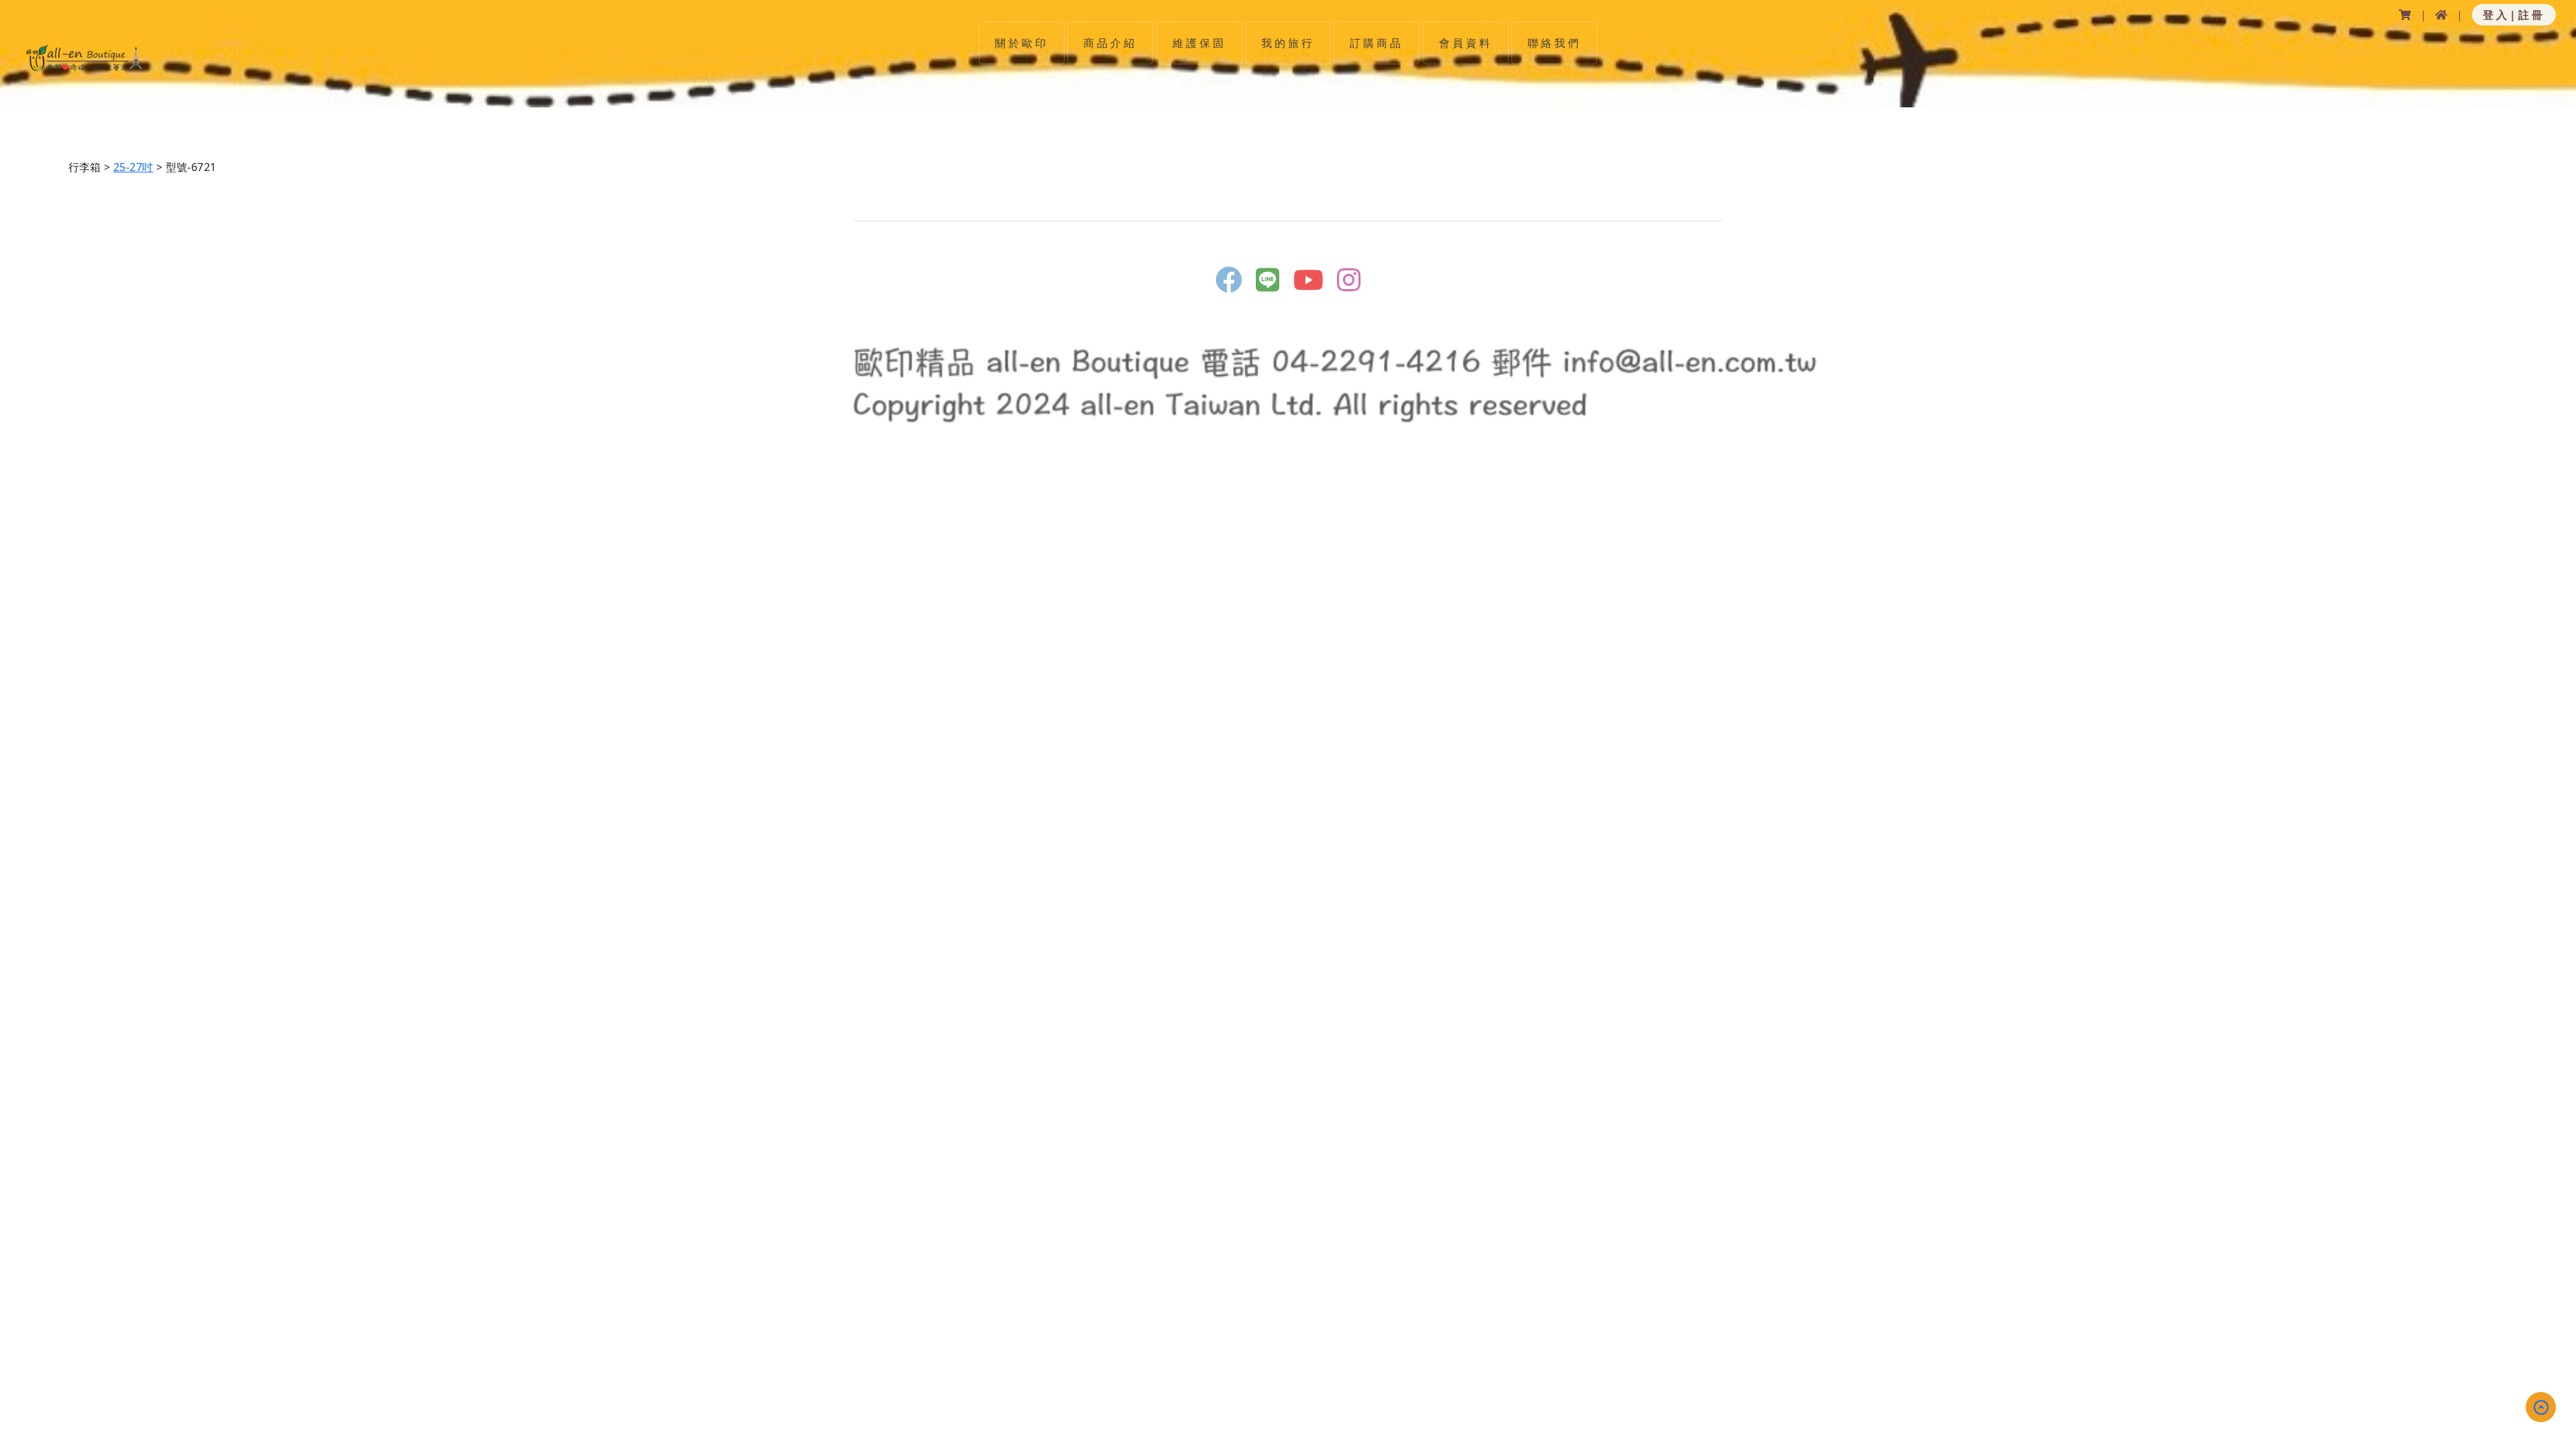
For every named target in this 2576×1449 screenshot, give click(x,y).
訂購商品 (1377, 43)
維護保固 (1199, 43)
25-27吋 (133, 167)
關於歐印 (1022, 43)
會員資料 (1466, 43)
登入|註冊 (2514, 15)
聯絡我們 (1554, 43)
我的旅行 (1288, 43)
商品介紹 (1110, 43)
